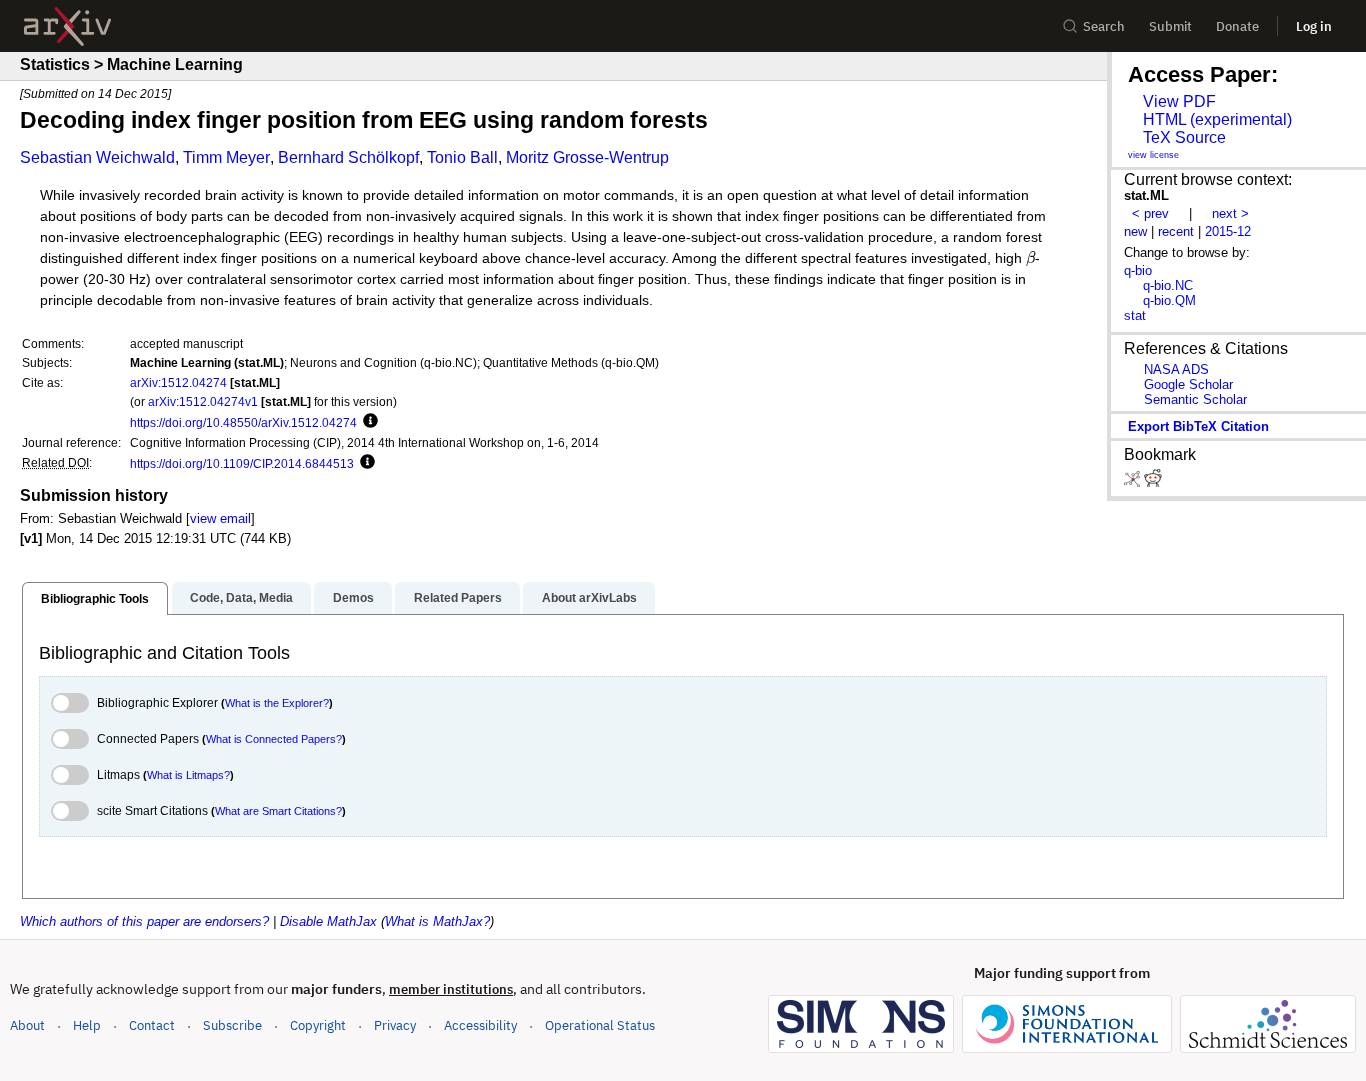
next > (1230, 213)
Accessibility (480, 1025)
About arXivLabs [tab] (589, 598)
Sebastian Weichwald (97, 157)
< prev (1150, 213)
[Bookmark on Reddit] (1153, 482)
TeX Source (1184, 137)
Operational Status (600, 1025)
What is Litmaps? (188, 775)
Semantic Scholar (1195, 399)
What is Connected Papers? (274, 739)
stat (1135, 315)
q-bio (1138, 270)
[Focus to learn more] (367, 422)
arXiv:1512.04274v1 (203, 401)
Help (87, 1025)
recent (1176, 231)
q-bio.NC (1168, 285)
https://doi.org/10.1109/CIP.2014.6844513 (242, 463)
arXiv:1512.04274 (178, 382)
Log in (1314, 26)
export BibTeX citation (1198, 426)
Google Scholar (1188, 384)
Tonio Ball (462, 157)
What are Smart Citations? (278, 811)
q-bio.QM (1169, 300)
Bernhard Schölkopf (348, 157)
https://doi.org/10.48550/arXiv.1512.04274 (243, 422)
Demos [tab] (353, 598)
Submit (1170, 26)
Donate (1237, 26)
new (1135, 231)
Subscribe (232, 1025)
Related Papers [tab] (458, 598)
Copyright (318, 1025)
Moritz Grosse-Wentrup (587, 157)
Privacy (395, 1025)
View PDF (1179, 101)
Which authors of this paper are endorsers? (144, 921)
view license (1153, 155)
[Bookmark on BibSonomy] (1134, 482)
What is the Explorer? (277, 703)
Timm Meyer (226, 157)
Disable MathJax (328, 921)
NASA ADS (1176, 369)
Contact (152, 1025)
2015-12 (1228, 231)
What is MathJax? (437, 921)
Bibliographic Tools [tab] (95, 599)
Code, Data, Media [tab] (241, 598)
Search (1104, 26)
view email (220, 518)
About (27, 1025)
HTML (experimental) (1217, 119)
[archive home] (67, 26)
